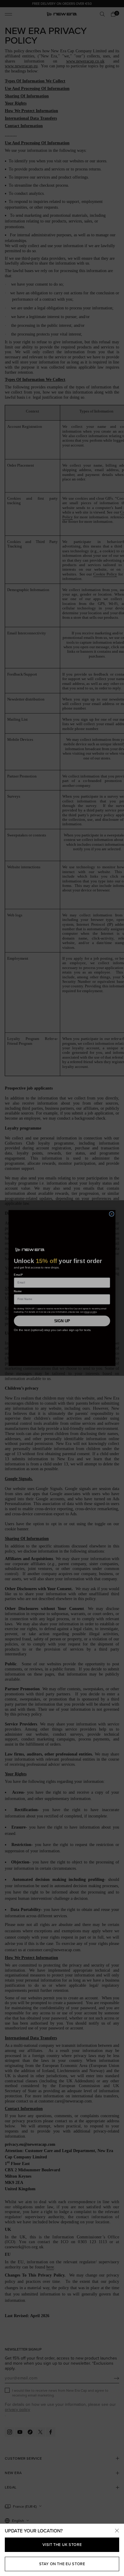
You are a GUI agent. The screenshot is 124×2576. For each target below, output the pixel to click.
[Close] (117, 2531)
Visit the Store (62, 2545)
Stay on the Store (62, 2564)
